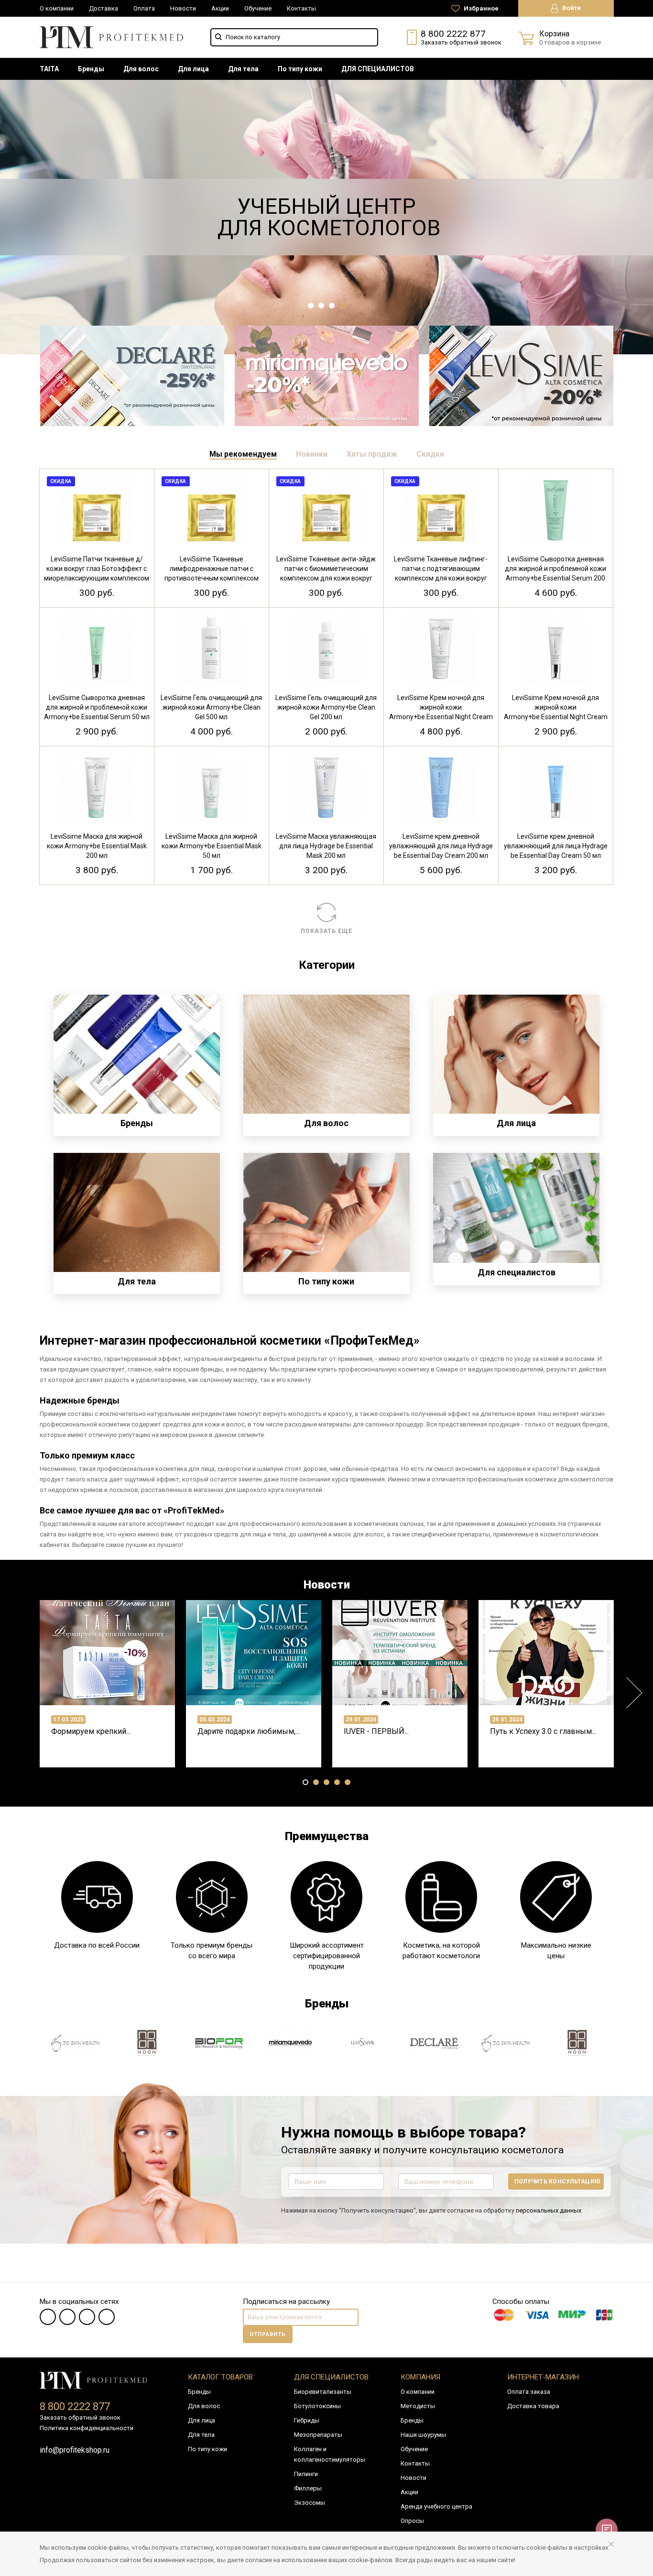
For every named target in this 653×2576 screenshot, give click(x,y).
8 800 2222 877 (453, 34)
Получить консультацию (557, 2181)
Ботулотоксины (317, 2406)
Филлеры (308, 2488)
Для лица (193, 69)
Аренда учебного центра (436, 2506)
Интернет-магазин (543, 2377)
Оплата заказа (529, 2392)
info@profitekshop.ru (75, 2450)
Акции (220, 8)
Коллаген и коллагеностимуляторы (330, 2454)
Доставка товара (533, 2406)
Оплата (144, 8)
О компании (57, 8)
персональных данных (549, 2210)
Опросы (412, 2521)
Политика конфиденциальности (87, 2428)
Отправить (268, 2334)
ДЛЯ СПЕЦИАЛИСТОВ (378, 69)
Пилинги (306, 2474)
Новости (183, 8)
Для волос (141, 69)
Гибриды (307, 2420)
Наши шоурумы (423, 2435)
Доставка (103, 8)
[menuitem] (49, 69)
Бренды (91, 69)
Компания (420, 2377)
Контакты (301, 8)
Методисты (418, 2406)
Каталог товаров (220, 2377)
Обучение (258, 8)
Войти (571, 8)
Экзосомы (310, 2503)
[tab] (243, 454)
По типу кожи (300, 69)
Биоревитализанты (323, 2392)
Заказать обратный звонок (461, 42)
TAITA (49, 69)
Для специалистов (331, 2377)
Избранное (480, 8)
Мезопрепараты (318, 2435)
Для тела (243, 69)
